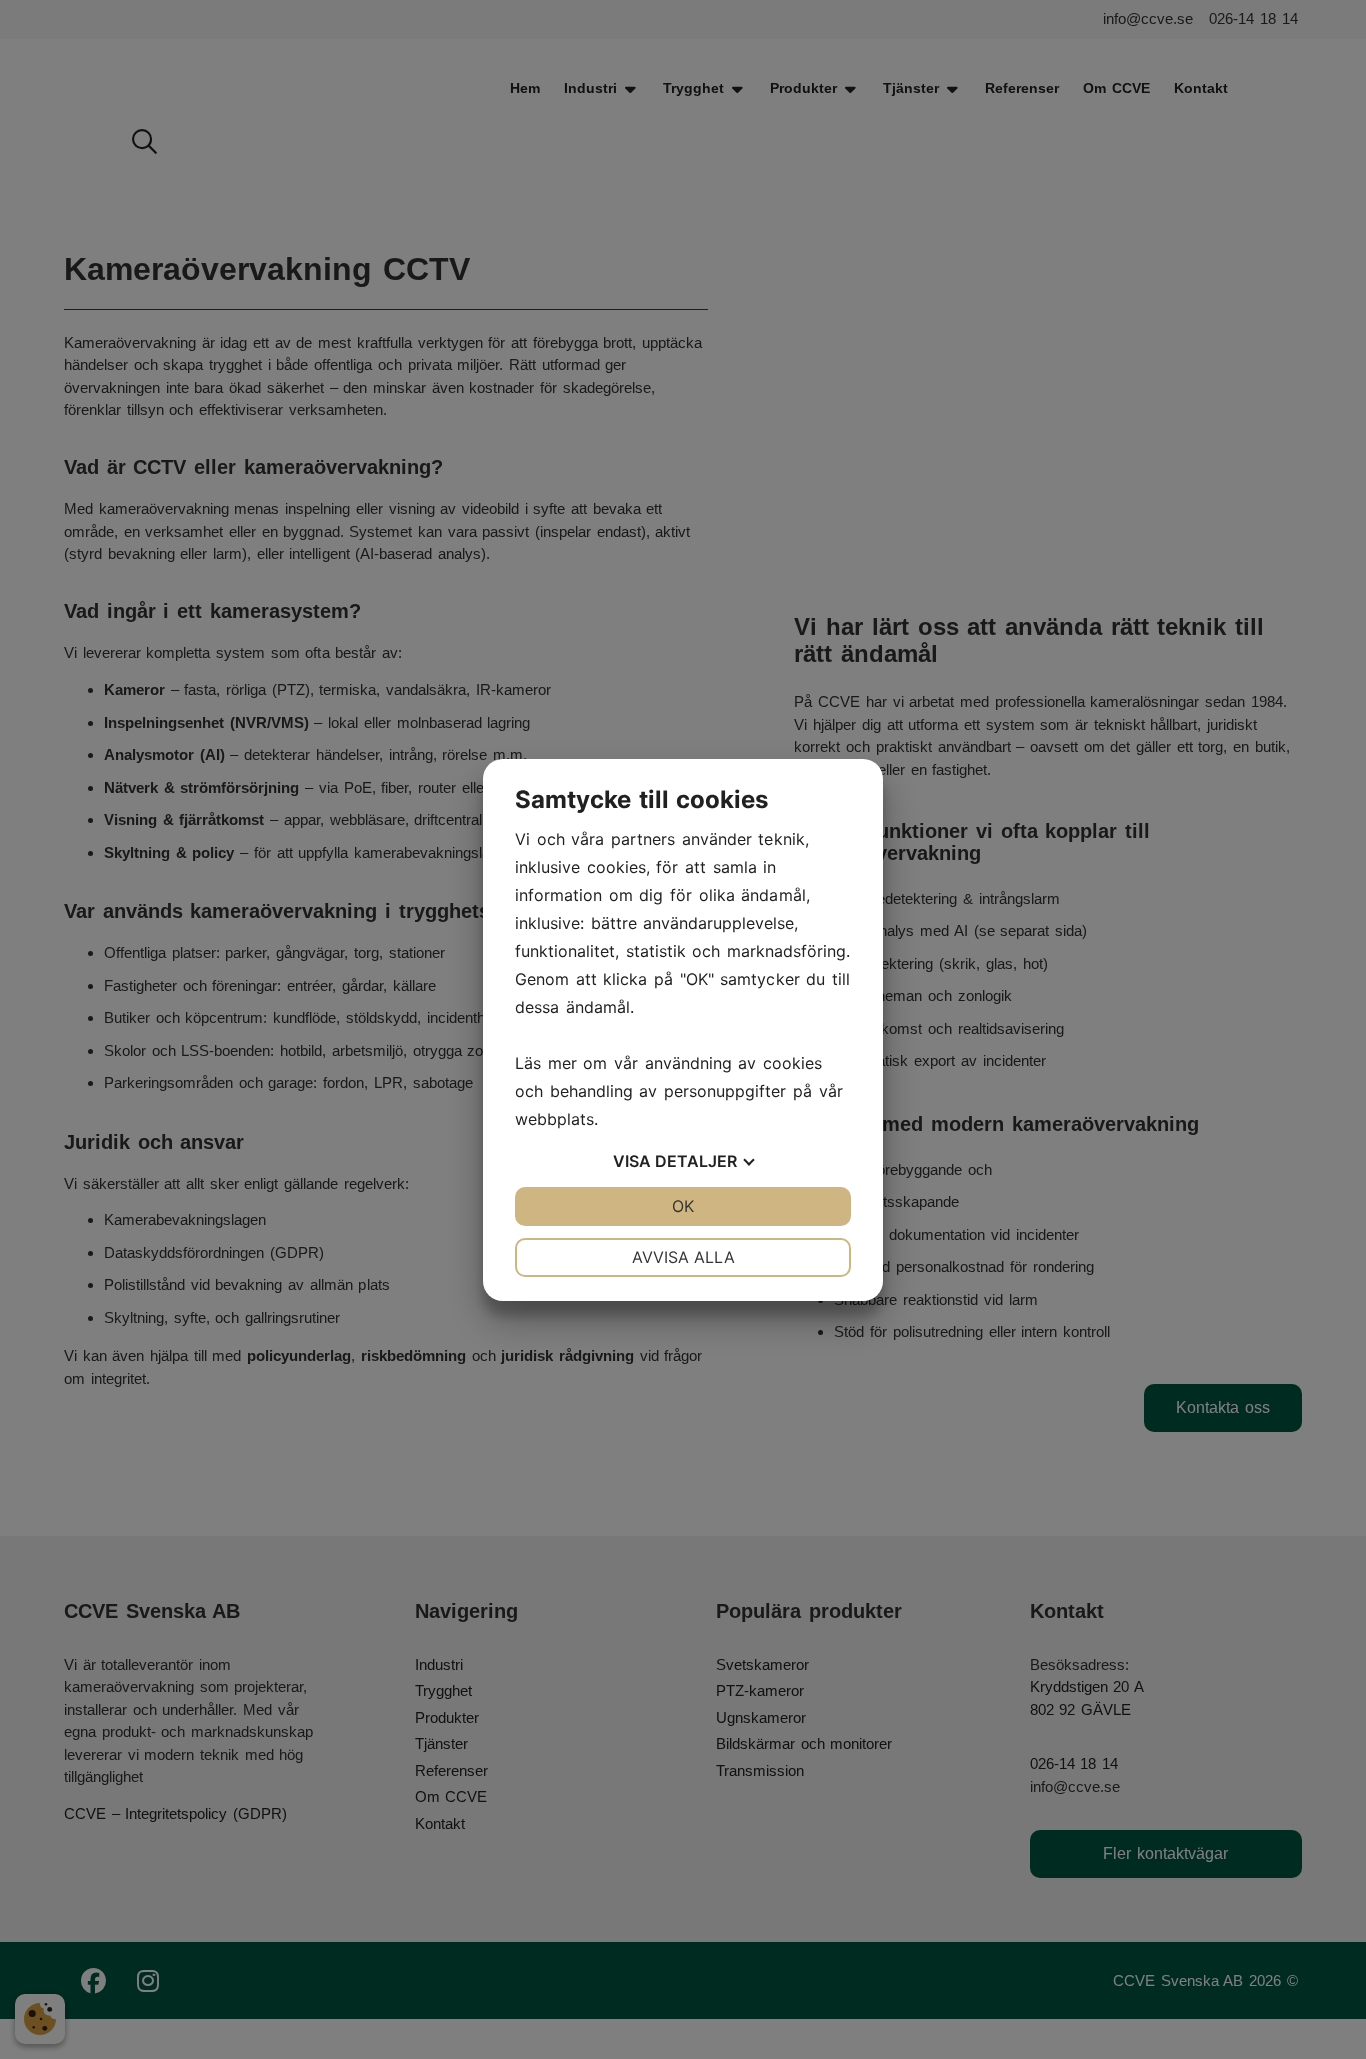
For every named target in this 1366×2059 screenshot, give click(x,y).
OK (683, 1206)
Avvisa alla (683, 1257)
